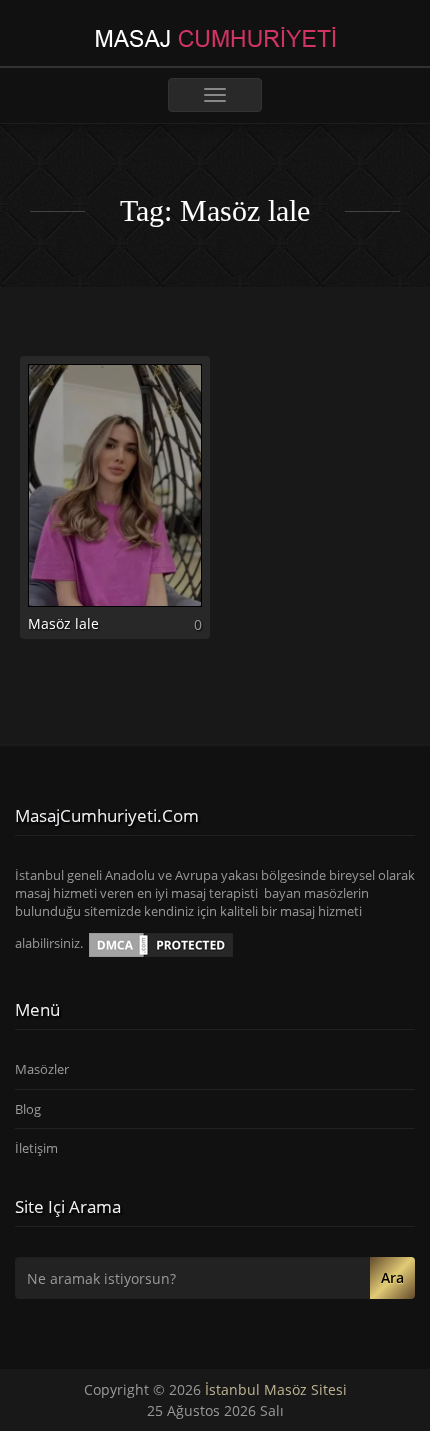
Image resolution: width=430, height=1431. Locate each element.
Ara (392, 1277)
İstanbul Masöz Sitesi (276, 1389)
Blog (28, 1109)
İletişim (36, 1148)
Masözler (42, 1069)
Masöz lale (63, 623)
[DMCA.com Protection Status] (161, 944)
